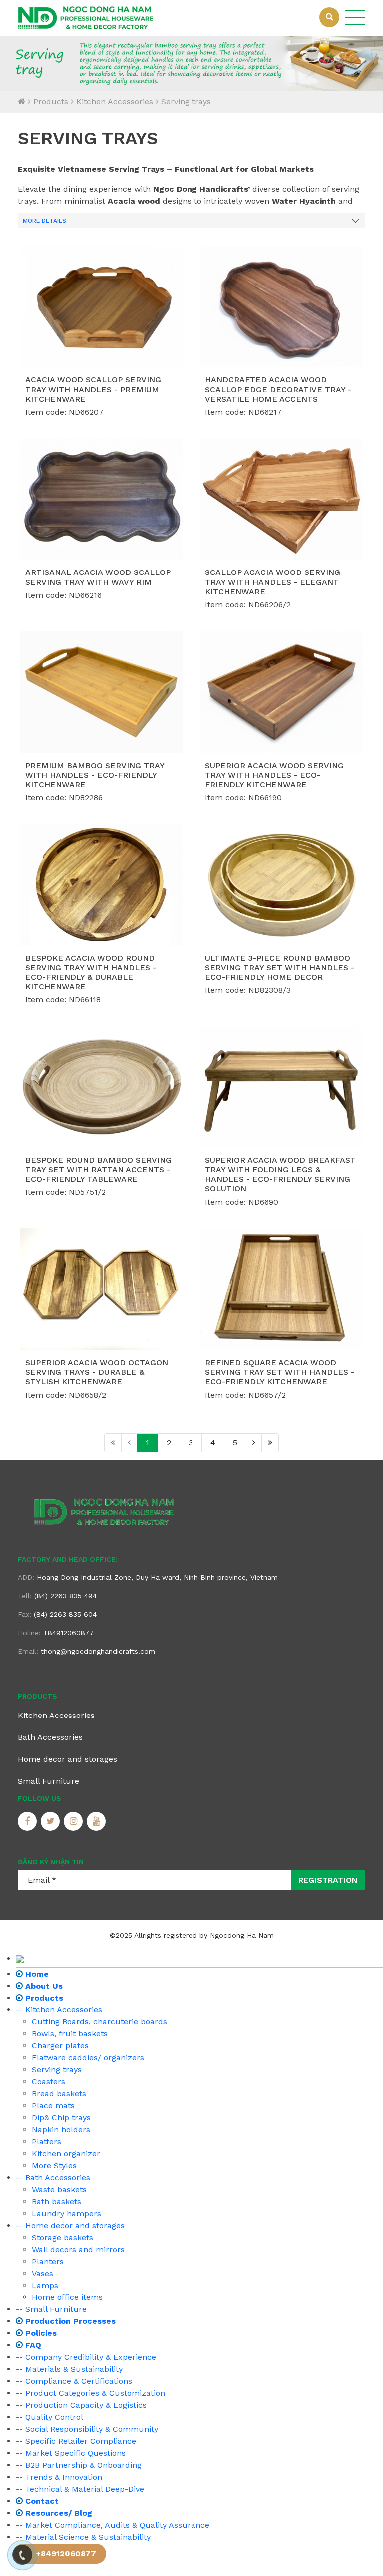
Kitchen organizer (66, 2153)
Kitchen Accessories (115, 102)
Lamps (45, 2285)
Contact (41, 2501)
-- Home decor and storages (70, 2225)
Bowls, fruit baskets (70, 2034)
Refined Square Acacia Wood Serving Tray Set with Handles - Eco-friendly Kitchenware (280, 1372)
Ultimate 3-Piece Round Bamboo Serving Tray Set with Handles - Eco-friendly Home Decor (280, 968)
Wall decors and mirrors (78, 2249)
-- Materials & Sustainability (69, 2369)
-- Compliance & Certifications (74, 2381)
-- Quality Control (50, 2417)
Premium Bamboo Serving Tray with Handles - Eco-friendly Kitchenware (95, 775)
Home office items (67, 2297)
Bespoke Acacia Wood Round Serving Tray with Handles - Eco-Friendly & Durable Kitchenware (91, 973)
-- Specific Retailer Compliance (76, 2441)
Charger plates (60, 2046)
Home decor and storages (68, 1759)
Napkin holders (61, 2130)
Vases (43, 2273)
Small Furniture (49, 1781)
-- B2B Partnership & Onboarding (79, 2465)
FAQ (32, 2345)
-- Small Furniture (51, 2309)
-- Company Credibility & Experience (86, 2357)
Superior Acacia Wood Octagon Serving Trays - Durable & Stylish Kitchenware (97, 1372)
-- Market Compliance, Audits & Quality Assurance (113, 2525)
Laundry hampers (67, 2213)
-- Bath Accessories (53, 2177)
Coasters (49, 2082)
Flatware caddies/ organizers (88, 2058)
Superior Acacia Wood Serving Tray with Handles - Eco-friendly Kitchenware (274, 775)
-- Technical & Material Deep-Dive (80, 2489)
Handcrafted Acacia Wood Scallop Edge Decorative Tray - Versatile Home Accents (278, 389)
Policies (40, 2333)
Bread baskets (59, 2094)
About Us (43, 1986)
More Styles (54, 2165)
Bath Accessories (50, 1737)
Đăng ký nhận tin (51, 1862)
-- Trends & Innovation (59, 2477)
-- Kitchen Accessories (59, 2010)
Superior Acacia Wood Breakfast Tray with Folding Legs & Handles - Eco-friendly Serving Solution (280, 1175)
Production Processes (69, 2321)
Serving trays (186, 102)
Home (36, 1974)
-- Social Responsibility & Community (87, 2429)
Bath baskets (57, 2201)
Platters (47, 2142)
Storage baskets (63, 2237)
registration (328, 1880)
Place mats (53, 2106)
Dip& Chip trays (61, 2118)
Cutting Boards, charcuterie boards (99, 2022)
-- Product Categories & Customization (91, 2393)
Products (51, 102)
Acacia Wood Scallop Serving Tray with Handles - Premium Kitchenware (93, 389)
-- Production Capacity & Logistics (81, 2405)
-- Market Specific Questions (71, 2453)
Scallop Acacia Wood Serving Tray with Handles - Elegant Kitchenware (273, 582)
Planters (48, 2261)
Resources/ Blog (58, 2513)
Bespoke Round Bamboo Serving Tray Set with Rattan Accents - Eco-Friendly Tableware (98, 1170)
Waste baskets (59, 2189)
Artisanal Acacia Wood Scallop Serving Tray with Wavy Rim (98, 577)
